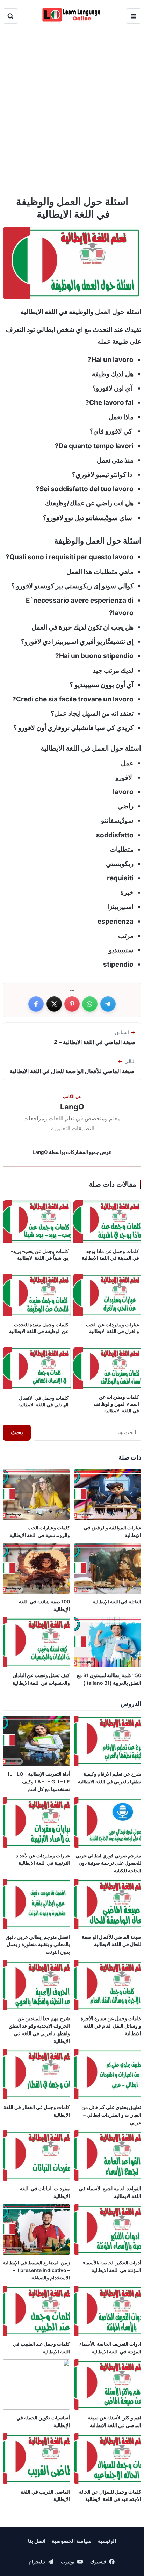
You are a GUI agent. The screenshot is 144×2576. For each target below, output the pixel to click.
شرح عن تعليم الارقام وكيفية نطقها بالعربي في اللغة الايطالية (110, 1778)
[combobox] (88, 1433)
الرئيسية (107, 2541)
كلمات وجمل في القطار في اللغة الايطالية (37, 2111)
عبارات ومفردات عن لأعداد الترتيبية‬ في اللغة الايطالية (43, 1859)
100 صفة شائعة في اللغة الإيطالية (44, 1605)
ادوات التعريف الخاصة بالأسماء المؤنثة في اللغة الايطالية (110, 2348)
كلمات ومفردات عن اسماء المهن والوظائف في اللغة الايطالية (116, 1404)
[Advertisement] (72, 107)
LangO (72, 1107)
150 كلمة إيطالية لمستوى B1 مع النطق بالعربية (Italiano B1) (109, 1679)
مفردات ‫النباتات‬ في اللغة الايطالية (45, 2192)
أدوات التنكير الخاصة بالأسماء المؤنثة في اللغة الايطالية (112, 2266)
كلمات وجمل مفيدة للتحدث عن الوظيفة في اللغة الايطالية (39, 1328)
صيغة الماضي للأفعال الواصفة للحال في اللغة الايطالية (111, 1941)
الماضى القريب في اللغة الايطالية (45, 2495)
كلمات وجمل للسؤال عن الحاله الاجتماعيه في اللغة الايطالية (110, 2495)
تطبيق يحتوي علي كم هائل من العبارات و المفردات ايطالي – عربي (111, 2115)
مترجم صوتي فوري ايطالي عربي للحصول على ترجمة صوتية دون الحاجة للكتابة (108, 1863)
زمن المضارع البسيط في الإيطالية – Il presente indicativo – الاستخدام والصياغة (36, 2270)
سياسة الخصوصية (72, 2541)
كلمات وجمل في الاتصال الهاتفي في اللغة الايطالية (43, 1402)
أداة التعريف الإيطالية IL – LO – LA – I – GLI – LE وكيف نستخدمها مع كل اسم (39, 1781)
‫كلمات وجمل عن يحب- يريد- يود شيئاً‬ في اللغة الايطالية (40, 1255)
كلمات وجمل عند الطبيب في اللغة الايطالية (41, 2348)
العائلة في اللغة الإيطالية (117, 1602)
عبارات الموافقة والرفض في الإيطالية (113, 1531)
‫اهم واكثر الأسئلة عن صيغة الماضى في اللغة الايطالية (114, 2421)
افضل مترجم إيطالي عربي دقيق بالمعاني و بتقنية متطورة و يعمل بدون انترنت (38, 1944)
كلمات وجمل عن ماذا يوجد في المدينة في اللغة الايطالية (110, 1255)
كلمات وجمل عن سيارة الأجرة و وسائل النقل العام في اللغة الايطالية (111, 2026)
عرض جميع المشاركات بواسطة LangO (72, 1152)
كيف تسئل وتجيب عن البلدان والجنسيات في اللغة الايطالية (41, 1679)
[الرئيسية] (72, 15)
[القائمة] (134, 16)
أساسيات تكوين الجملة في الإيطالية (43, 2421)
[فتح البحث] (10, 16)
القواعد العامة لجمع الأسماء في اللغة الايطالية (110, 2192)
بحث (17, 1432)
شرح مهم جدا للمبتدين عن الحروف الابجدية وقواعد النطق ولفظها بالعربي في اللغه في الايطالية (39, 2030)
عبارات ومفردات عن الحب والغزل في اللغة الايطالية (113, 1328)
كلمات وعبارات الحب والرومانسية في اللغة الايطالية (40, 1531)
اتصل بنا (37, 2541)
